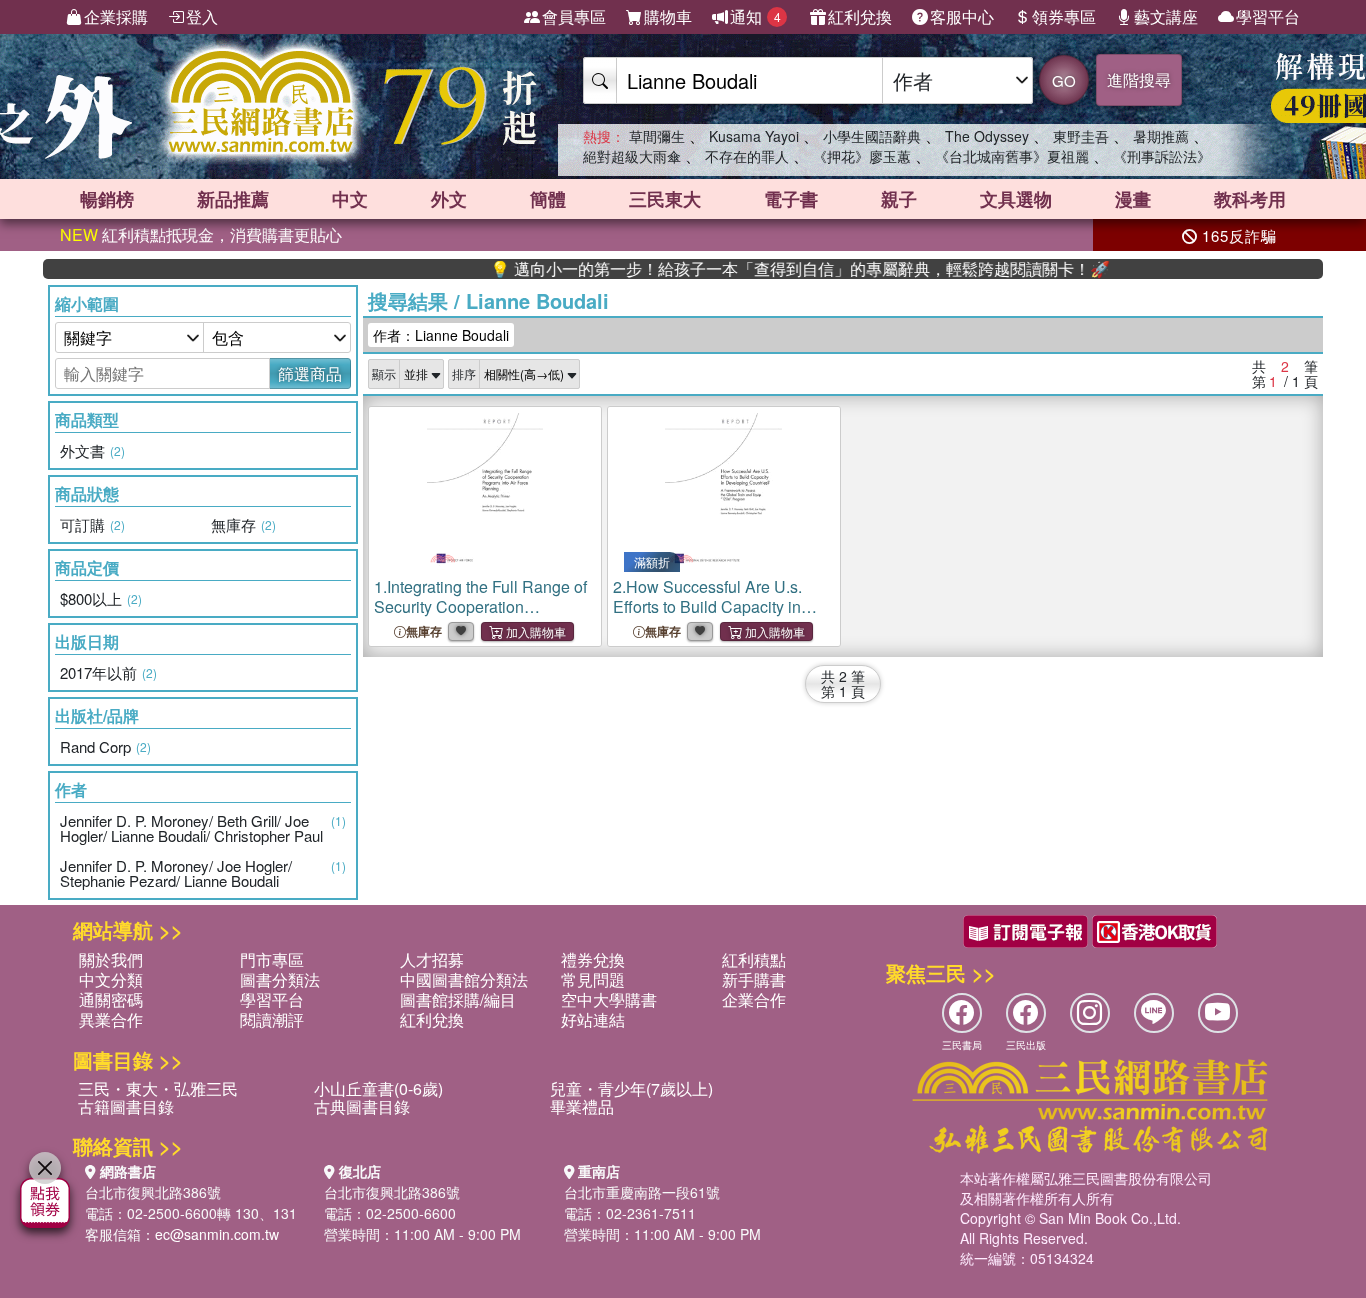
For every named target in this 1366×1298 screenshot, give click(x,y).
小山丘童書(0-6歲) (378, 1088)
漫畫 (1133, 199)
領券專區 (1064, 16)
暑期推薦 (1161, 136)
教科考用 (1250, 199)
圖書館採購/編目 (458, 999)
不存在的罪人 (747, 156)
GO (1064, 80)
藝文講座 (1166, 16)
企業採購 (116, 16)
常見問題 (593, 979)
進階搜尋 (1139, 79)
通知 (755, 16)
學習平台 (1268, 16)
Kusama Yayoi (754, 136)
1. (480, 616)
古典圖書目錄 (362, 1106)
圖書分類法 (280, 979)
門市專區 (272, 959)
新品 (233, 199)
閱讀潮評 (272, 1019)
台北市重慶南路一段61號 (642, 1192)
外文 (449, 199)
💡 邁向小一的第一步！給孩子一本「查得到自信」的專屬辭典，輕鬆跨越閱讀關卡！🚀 (771, 269)
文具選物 (1016, 199)
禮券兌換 (593, 959)
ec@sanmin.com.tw (217, 1234)
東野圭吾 (1081, 136)
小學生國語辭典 (872, 136)
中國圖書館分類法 (464, 979)
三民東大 (665, 199)
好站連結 (593, 1019)
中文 (350, 199)
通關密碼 (111, 999)
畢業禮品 (582, 1106)
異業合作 (111, 1019)
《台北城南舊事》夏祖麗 (1012, 156)
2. (707, 606)
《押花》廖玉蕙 (862, 156)
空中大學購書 (609, 999)
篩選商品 (310, 373)
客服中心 (962, 16)
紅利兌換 (860, 16)
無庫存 (424, 631)
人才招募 (432, 959)
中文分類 (111, 979)
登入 (202, 16)
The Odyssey (987, 136)
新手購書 (754, 979)
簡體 (548, 199)
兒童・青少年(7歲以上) (631, 1088)
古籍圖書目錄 (126, 1106)
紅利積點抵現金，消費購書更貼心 (201, 234)
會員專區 (574, 16)
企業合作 (754, 999)
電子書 (791, 199)
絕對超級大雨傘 (632, 156)
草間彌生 (657, 136)
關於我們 (111, 959)
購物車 (668, 16)
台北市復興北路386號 (153, 1192)
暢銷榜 (107, 199)
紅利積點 (754, 959)
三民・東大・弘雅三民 (158, 1088)
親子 (899, 199)
